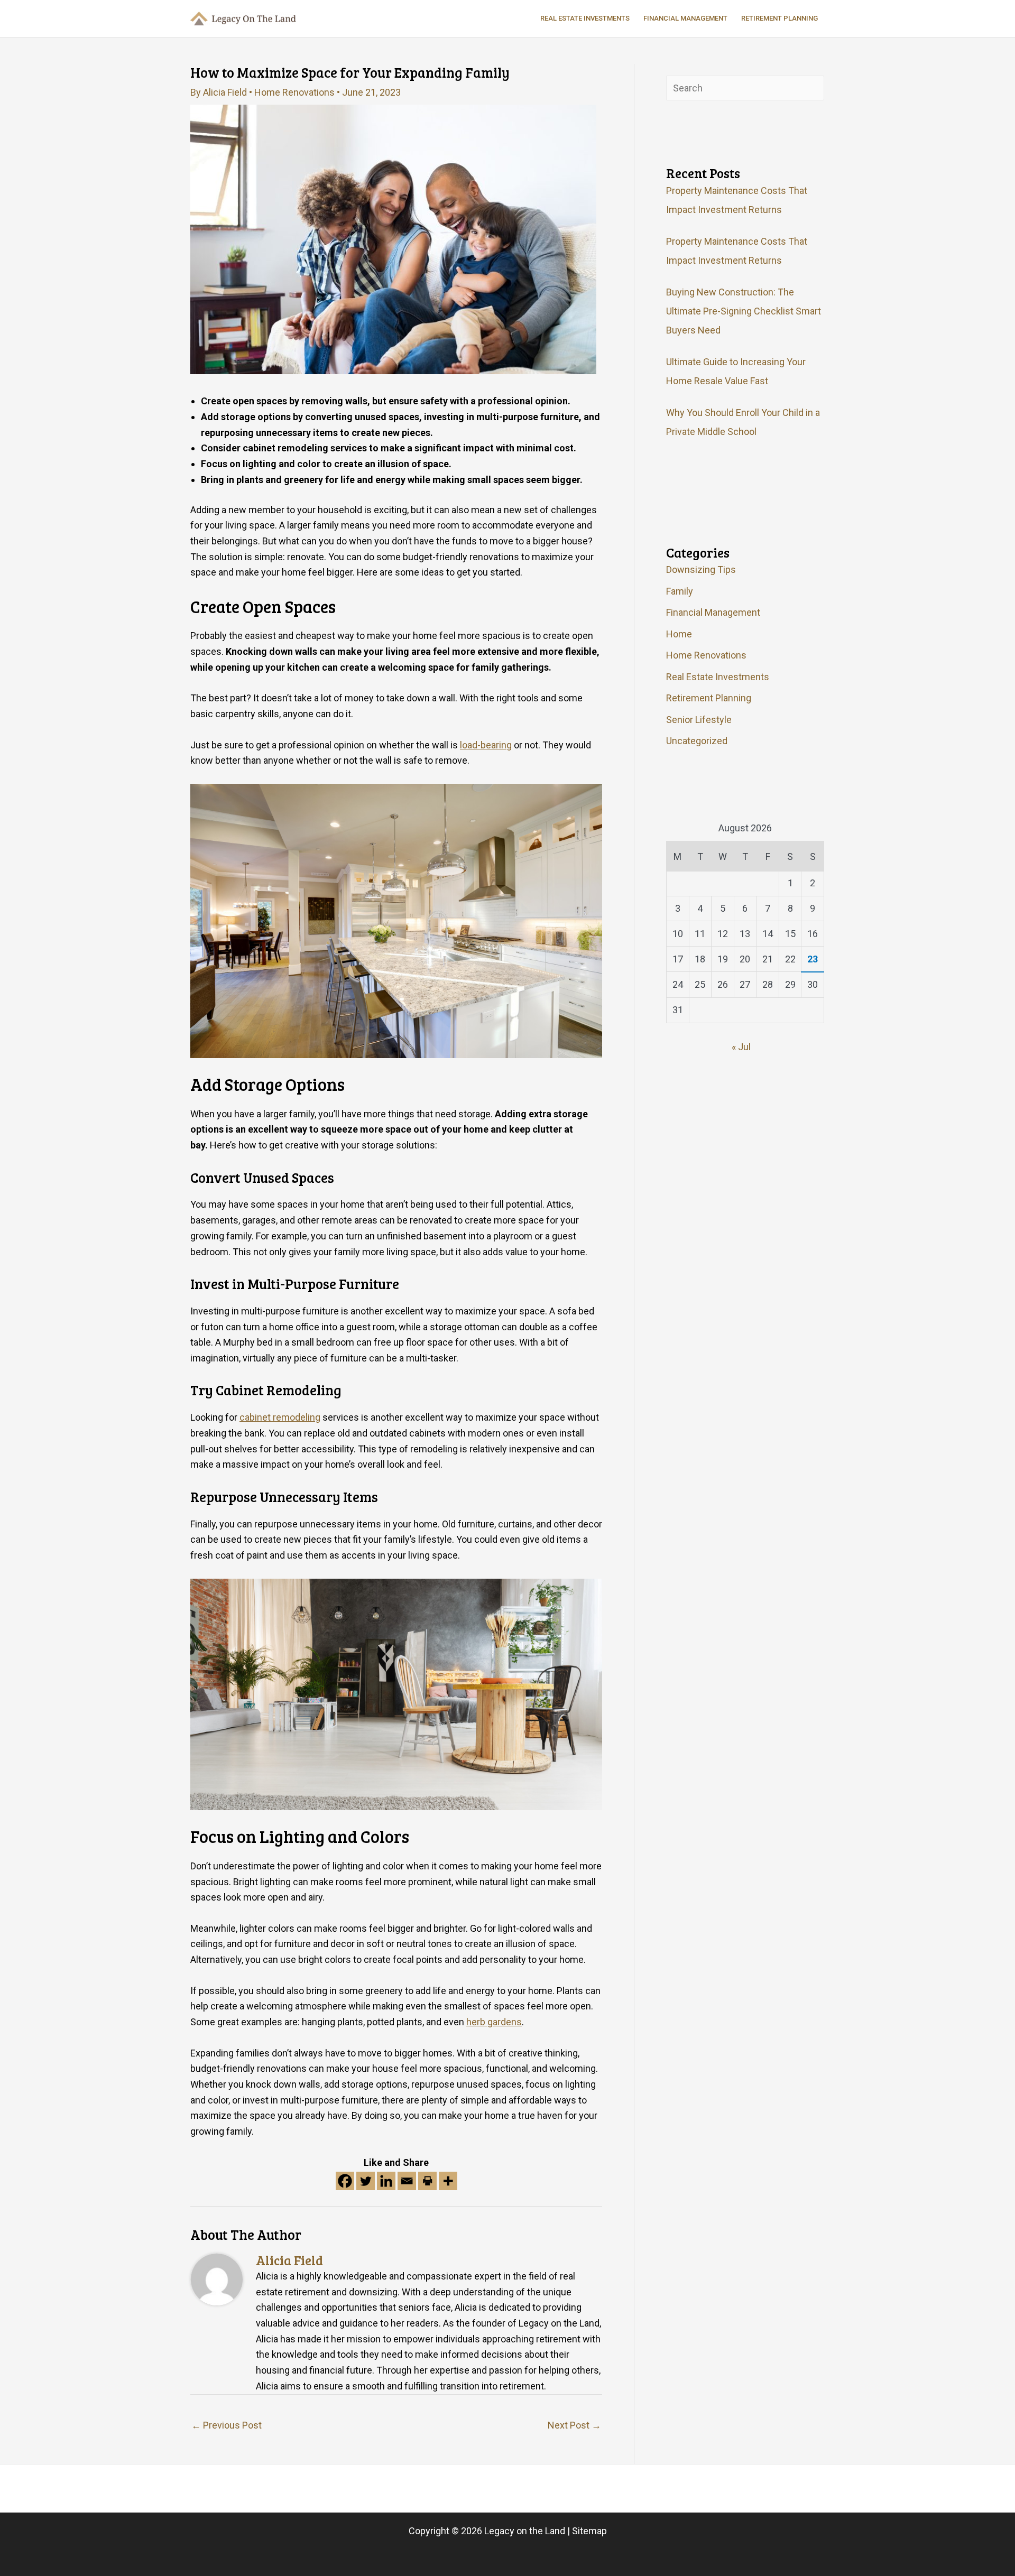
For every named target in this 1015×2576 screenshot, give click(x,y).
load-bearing (486, 745)
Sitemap (589, 2531)
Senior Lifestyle (699, 720)
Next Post (574, 2425)
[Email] (407, 2181)
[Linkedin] (386, 2181)
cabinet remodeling (280, 1417)
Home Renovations (294, 92)
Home (679, 634)
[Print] (427, 2181)
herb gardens (494, 2022)
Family (680, 591)
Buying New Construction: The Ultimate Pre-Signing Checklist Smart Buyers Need (744, 311)
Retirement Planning (709, 698)
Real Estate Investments (718, 677)
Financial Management (713, 612)
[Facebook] (345, 2181)
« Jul (741, 1047)
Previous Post (227, 2425)
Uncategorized (697, 741)
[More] (448, 2181)
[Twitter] (366, 2181)
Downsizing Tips (701, 569)
